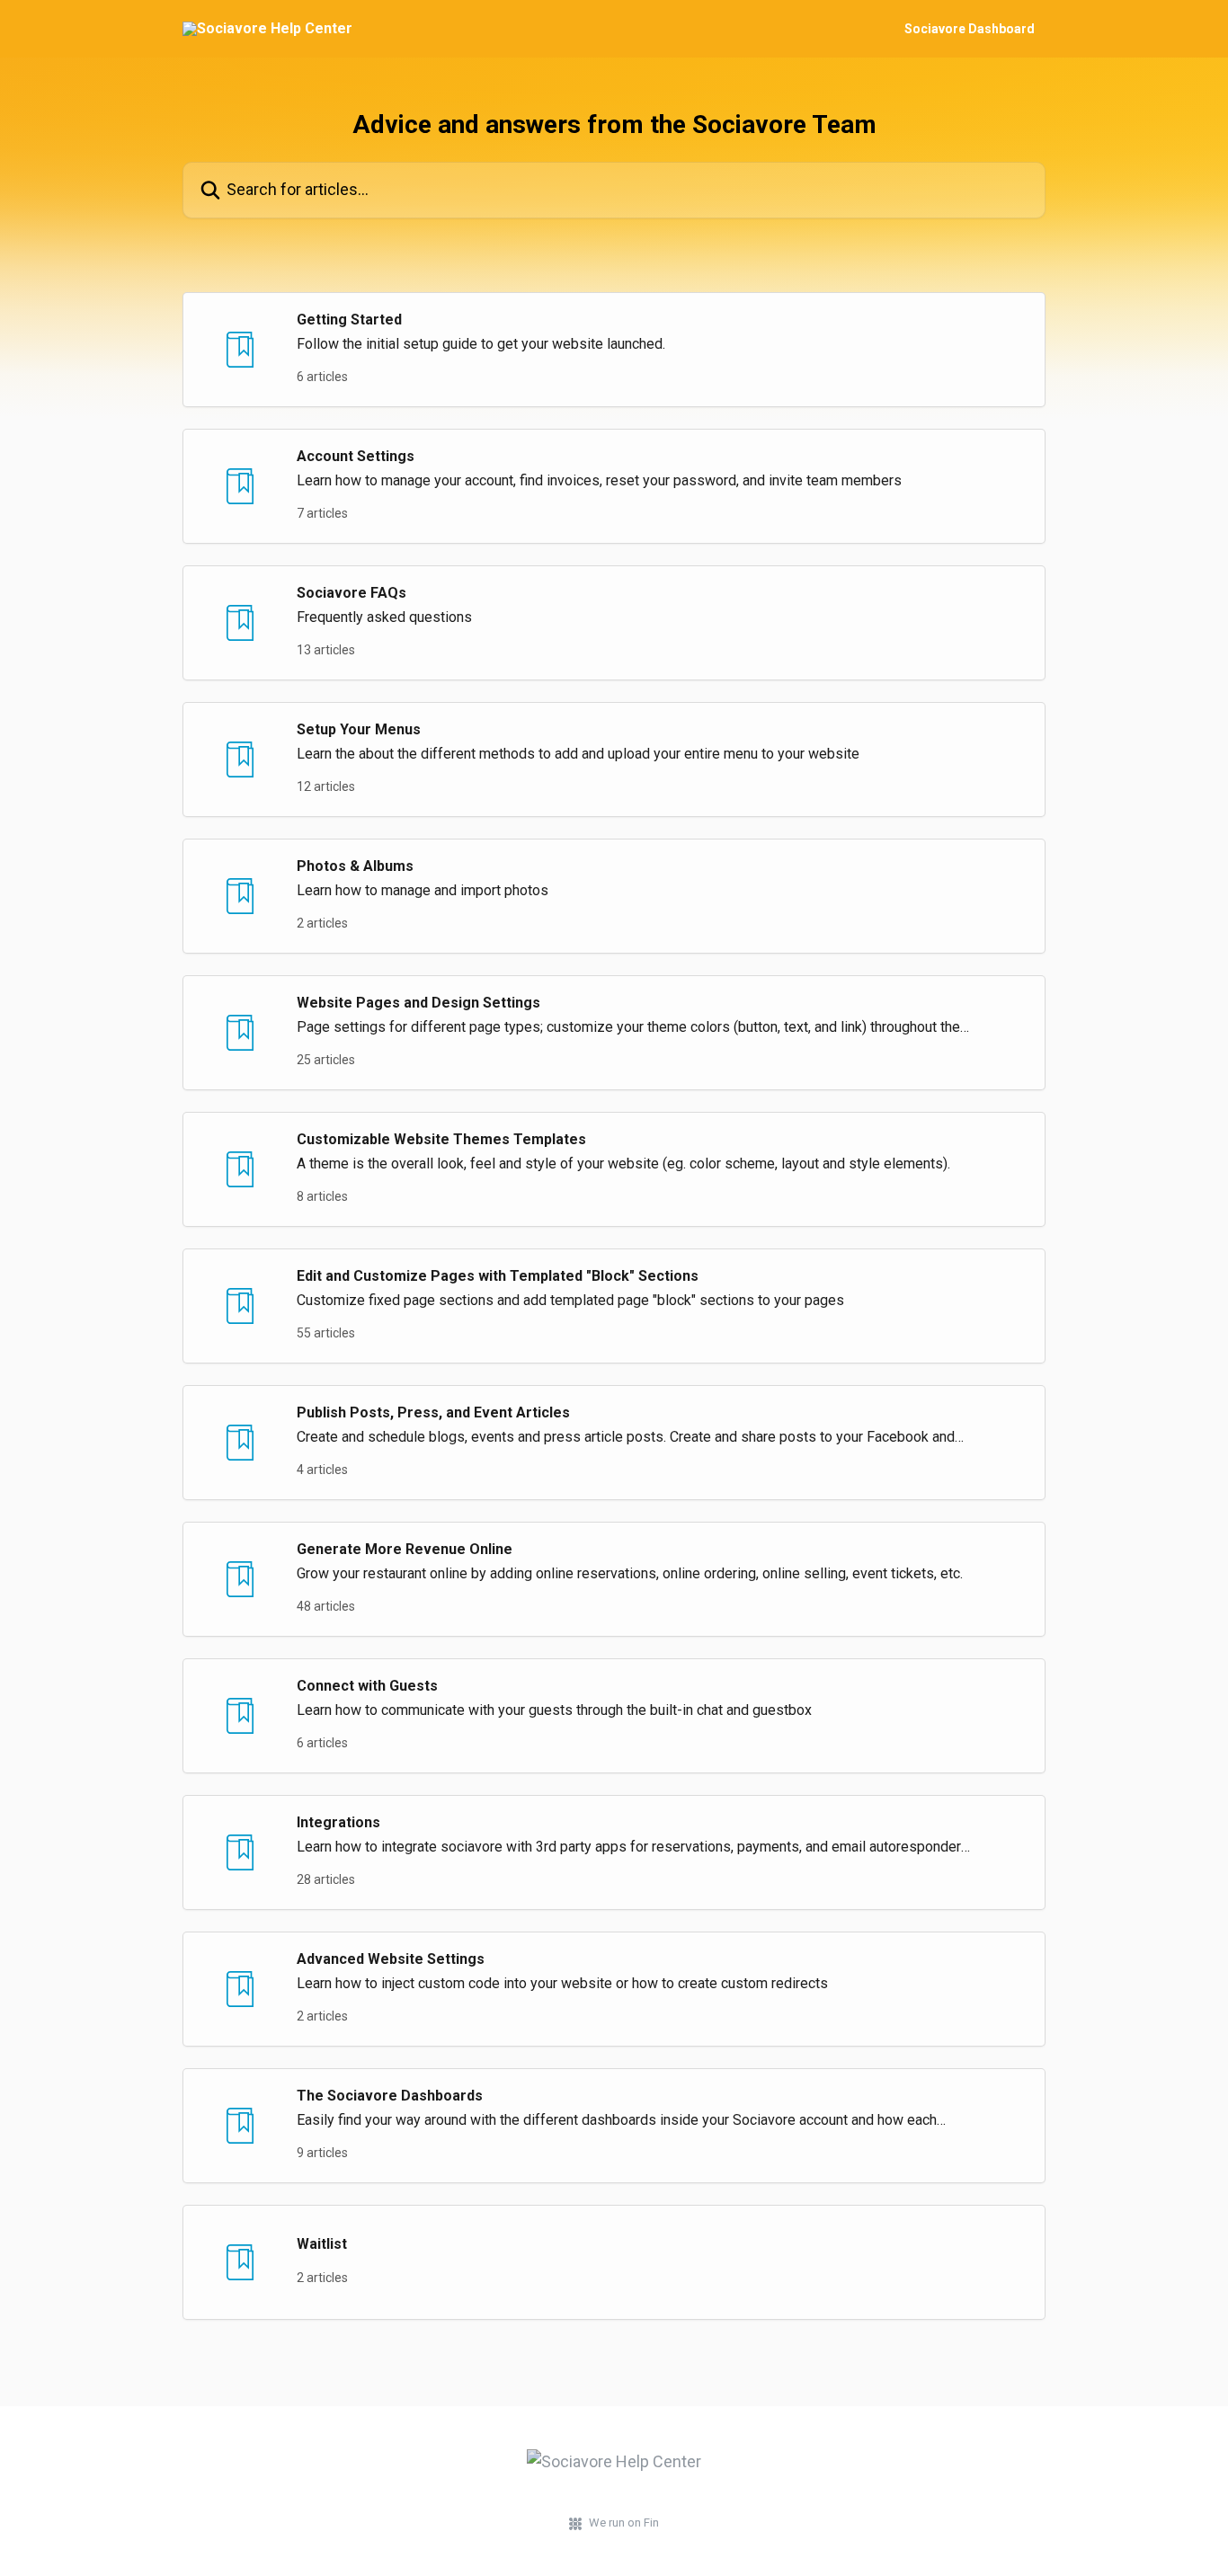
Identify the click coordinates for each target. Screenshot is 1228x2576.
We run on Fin (624, 2523)
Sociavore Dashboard (970, 29)
